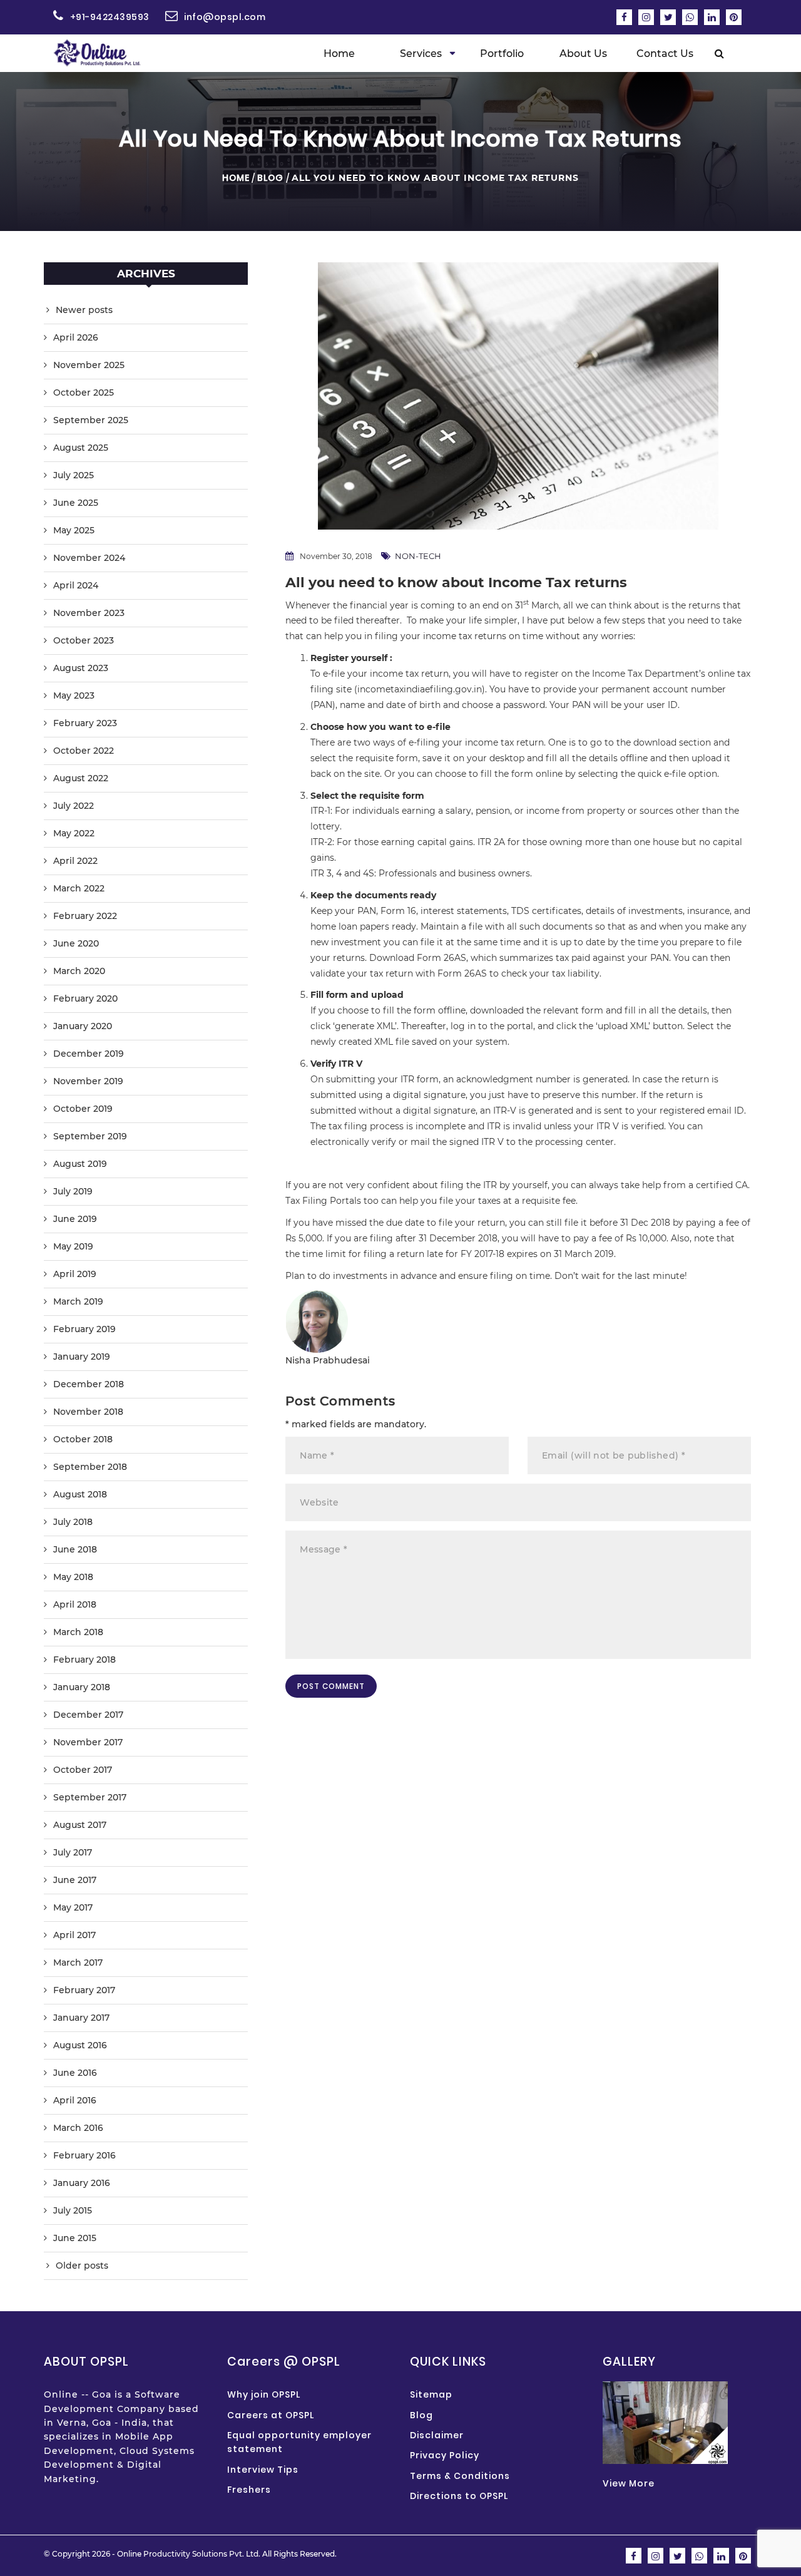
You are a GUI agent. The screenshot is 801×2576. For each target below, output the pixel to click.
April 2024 (76, 585)
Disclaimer (437, 2435)
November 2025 (89, 365)
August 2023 (81, 668)
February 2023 (85, 723)
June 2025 (76, 503)
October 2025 (84, 393)
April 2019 (75, 1274)
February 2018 (84, 1660)
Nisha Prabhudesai (328, 1360)
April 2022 (75, 861)
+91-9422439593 (110, 17)
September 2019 (90, 1136)
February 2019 (84, 1329)
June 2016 (75, 2073)
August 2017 (80, 1825)
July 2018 (73, 1522)
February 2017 (84, 1990)
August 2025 (81, 448)
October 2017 (83, 1770)
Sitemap (431, 2394)
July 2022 (74, 806)
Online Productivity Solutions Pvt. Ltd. (189, 2554)
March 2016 (78, 2128)
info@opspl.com (225, 17)
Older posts (82, 2266)
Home (339, 54)
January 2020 (83, 1026)
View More (629, 2483)
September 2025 (91, 420)
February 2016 (84, 2155)
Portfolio (502, 54)
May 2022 (74, 833)
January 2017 (81, 2018)
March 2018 (78, 1632)
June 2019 (75, 1219)
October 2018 (83, 1439)
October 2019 (83, 1109)
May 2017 (73, 1907)
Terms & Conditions (460, 2476)
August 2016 (80, 2045)
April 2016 (75, 2100)
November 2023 (89, 613)
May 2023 (74, 695)
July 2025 (74, 475)
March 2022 (79, 888)
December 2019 (89, 1054)
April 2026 (76, 337)
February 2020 (85, 998)
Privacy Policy (445, 2455)
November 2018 (88, 1412)
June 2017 (75, 1880)
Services (421, 54)
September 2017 (90, 1797)
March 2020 (79, 971)
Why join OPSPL (264, 2394)
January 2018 (82, 1687)
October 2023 (84, 640)
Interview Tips (263, 2470)
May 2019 (73, 1246)
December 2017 (88, 1715)
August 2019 (80, 1164)
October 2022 (84, 751)
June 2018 (75, 1549)
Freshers (249, 2490)
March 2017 (78, 1963)
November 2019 (88, 1081)
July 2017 (73, 1852)
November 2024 (89, 558)
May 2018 (73, 1577)
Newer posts (84, 310)
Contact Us (665, 54)
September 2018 (90, 1467)
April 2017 (74, 1935)
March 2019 (78, 1301)
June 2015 (75, 2238)
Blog (270, 178)
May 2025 (74, 530)
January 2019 (82, 1357)
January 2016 (82, 2183)
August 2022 (81, 778)
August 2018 (80, 1494)
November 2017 (88, 1742)
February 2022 (85, 916)
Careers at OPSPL (271, 2415)
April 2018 (75, 1604)
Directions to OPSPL (459, 2496)
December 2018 (89, 1384)
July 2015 (73, 2210)
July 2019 (73, 1191)
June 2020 (76, 943)
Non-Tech (418, 556)
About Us (583, 54)
